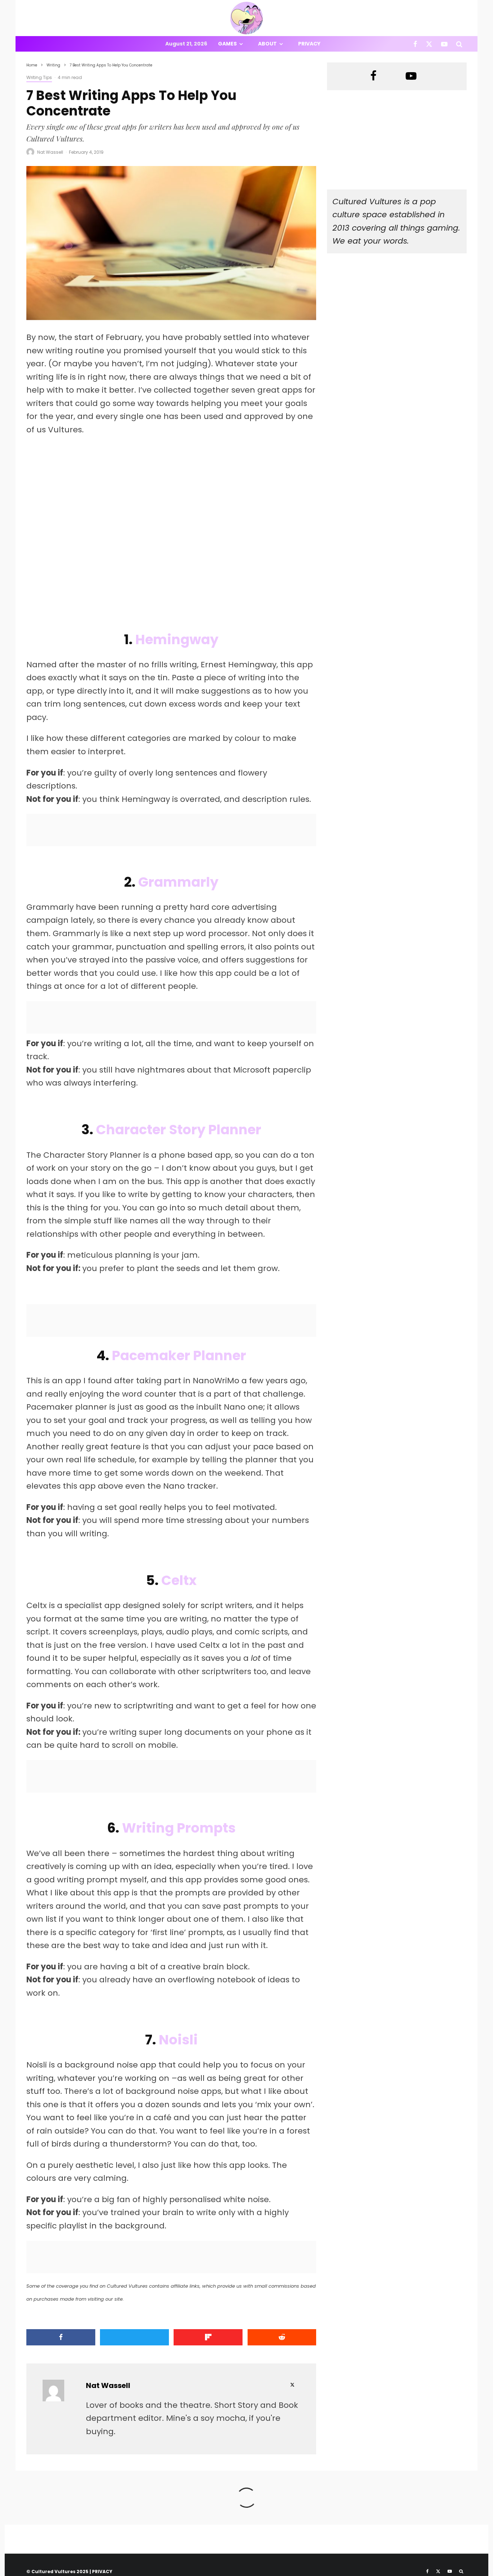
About (267, 44)
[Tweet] (134, 2337)
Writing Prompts (179, 1828)
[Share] (61, 2337)
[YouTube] (444, 44)
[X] (429, 44)
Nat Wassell (50, 152)
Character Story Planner (179, 1130)
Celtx (179, 1580)
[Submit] (282, 2337)
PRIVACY (102, 2571)
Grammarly (178, 882)
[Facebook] (415, 44)
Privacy (309, 44)
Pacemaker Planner (179, 1355)
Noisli (178, 2040)
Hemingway (177, 639)
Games (227, 44)
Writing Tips (39, 77)
